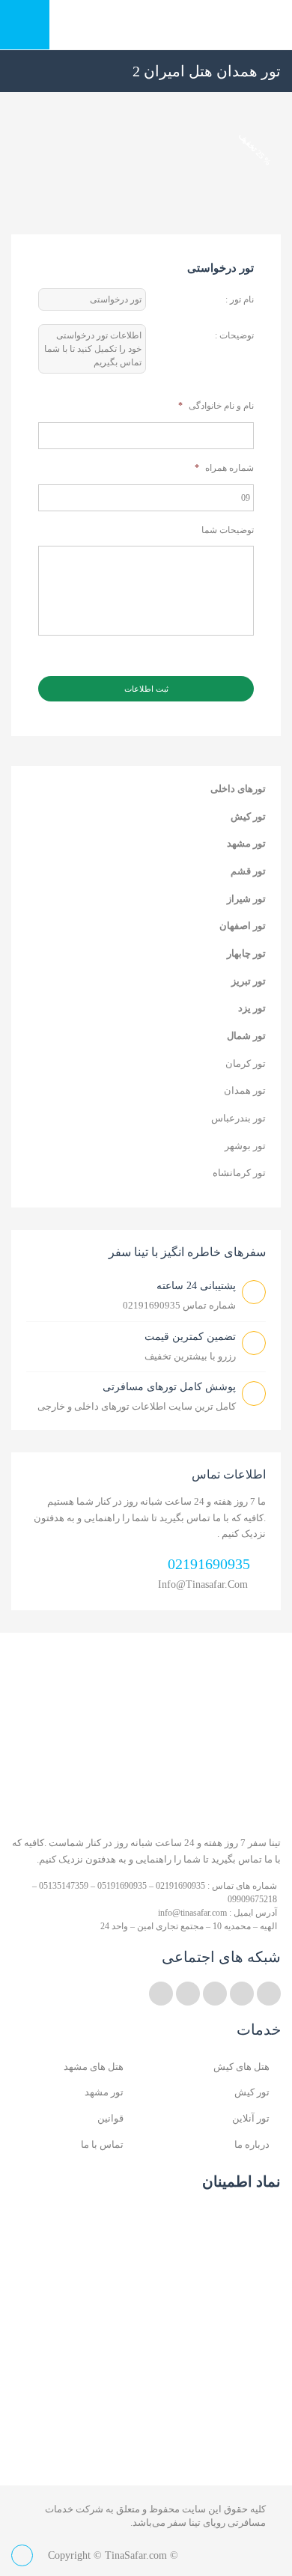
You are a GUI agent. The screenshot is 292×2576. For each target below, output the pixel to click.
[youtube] (215, 1994)
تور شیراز (246, 899)
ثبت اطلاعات (146, 689)
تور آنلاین (251, 2118)
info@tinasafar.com (203, 1584)
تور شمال (246, 1036)
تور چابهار (246, 953)
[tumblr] (161, 1994)
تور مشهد (246, 843)
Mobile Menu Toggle (25, 25)
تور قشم (248, 871)
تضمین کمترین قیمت (190, 1337)
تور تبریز (249, 981)
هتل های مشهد (94, 2067)
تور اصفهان (243, 926)
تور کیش (248, 816)
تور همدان (245, 1090)
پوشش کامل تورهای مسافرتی (169, 1387)
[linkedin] (242, 1994)
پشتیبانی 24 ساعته (196, 1286)
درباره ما (252, 2144)
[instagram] (188, 1994)
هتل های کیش (241, 2067)
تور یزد (252, 1008)
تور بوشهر (245, 1146)
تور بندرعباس (238, 1118)
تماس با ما (102, 2144)
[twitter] (269, 1994)
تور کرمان (246, 1063)
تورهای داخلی (238, 789)
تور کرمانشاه (239, 1173)
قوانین (110, 2118)
